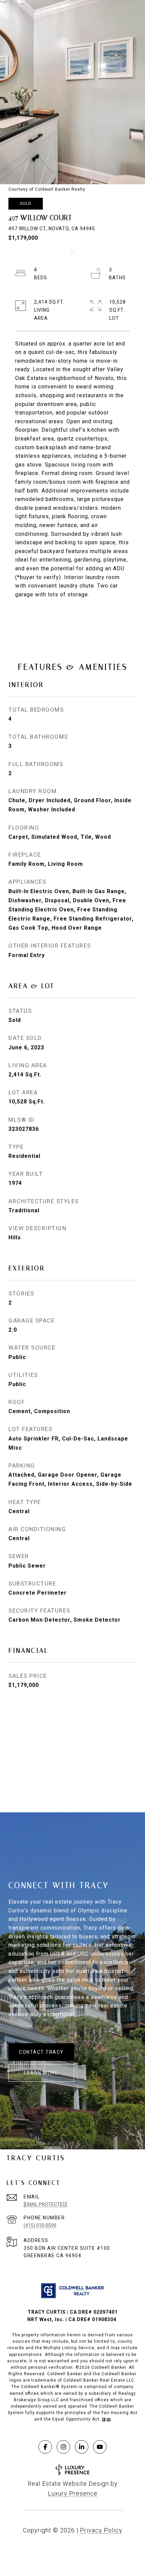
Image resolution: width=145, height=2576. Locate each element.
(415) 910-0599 (40, 2225)
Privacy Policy (101, 2530)
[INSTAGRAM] (63, 2447)
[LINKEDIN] (82, 2447)
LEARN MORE (41, 2073)
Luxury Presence (73, 2493)
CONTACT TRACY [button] (41, 2052)
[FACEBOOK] (45, 2447)
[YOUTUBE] (100, 2447)
